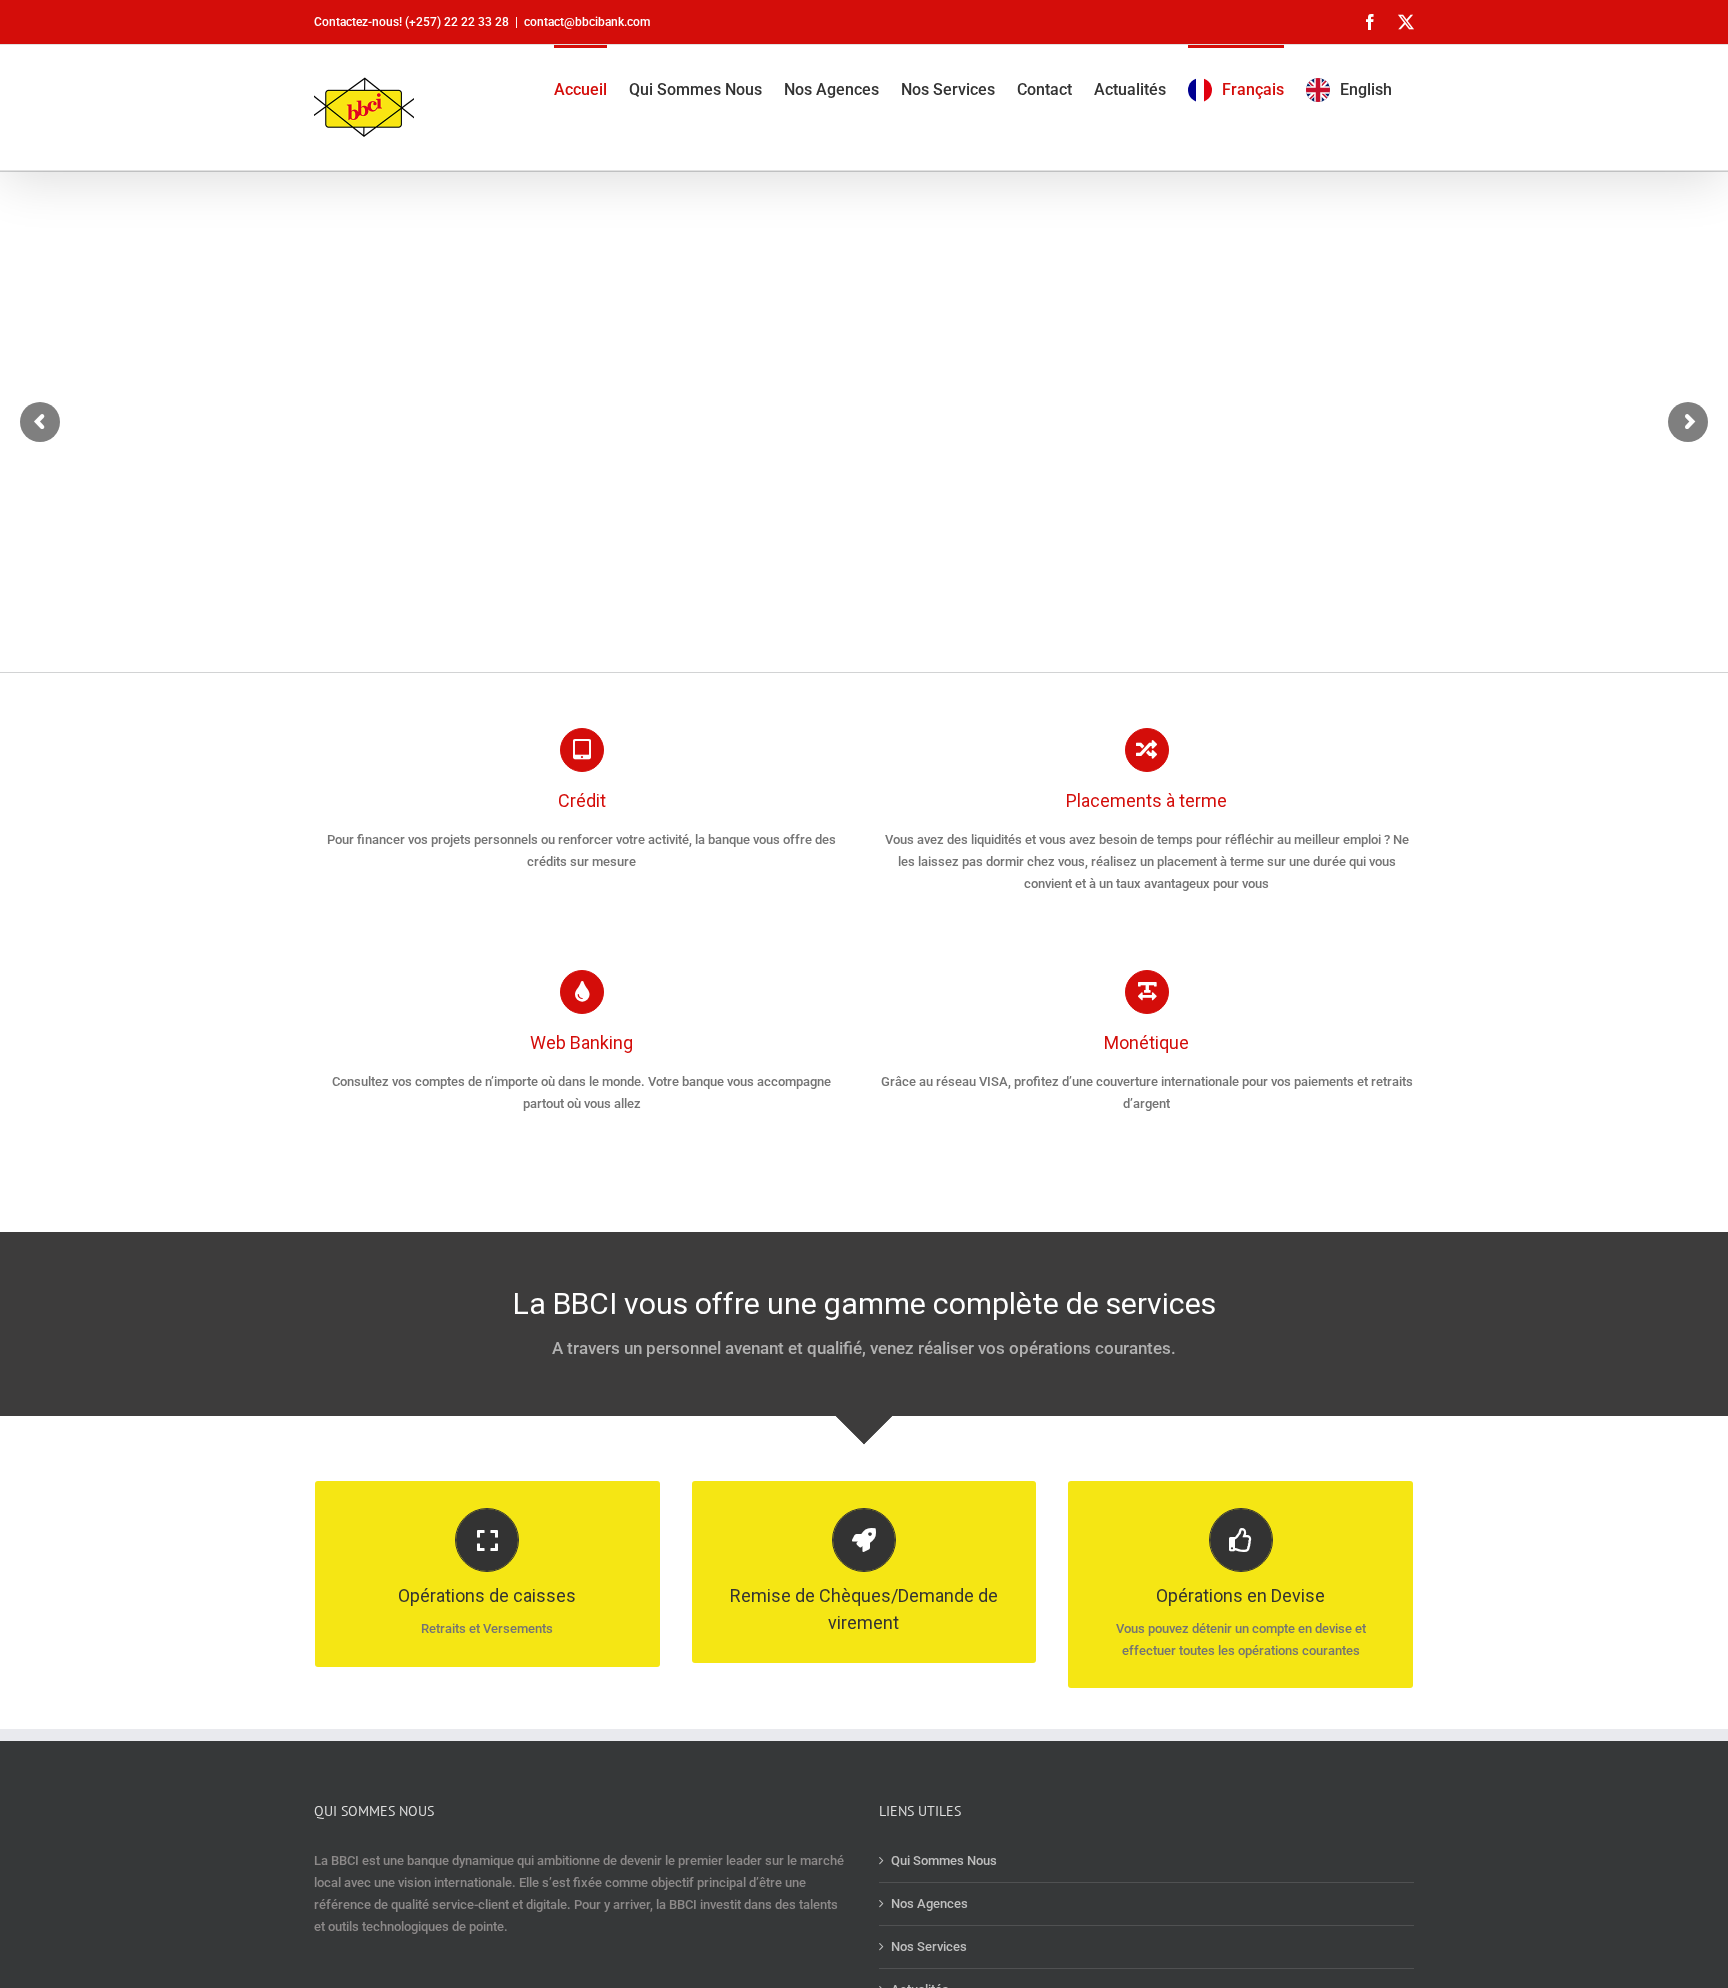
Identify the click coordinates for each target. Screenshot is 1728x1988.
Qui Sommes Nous (944, 1860)
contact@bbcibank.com (587, 22)
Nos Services (929, 1946)
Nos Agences (929, 1903)
